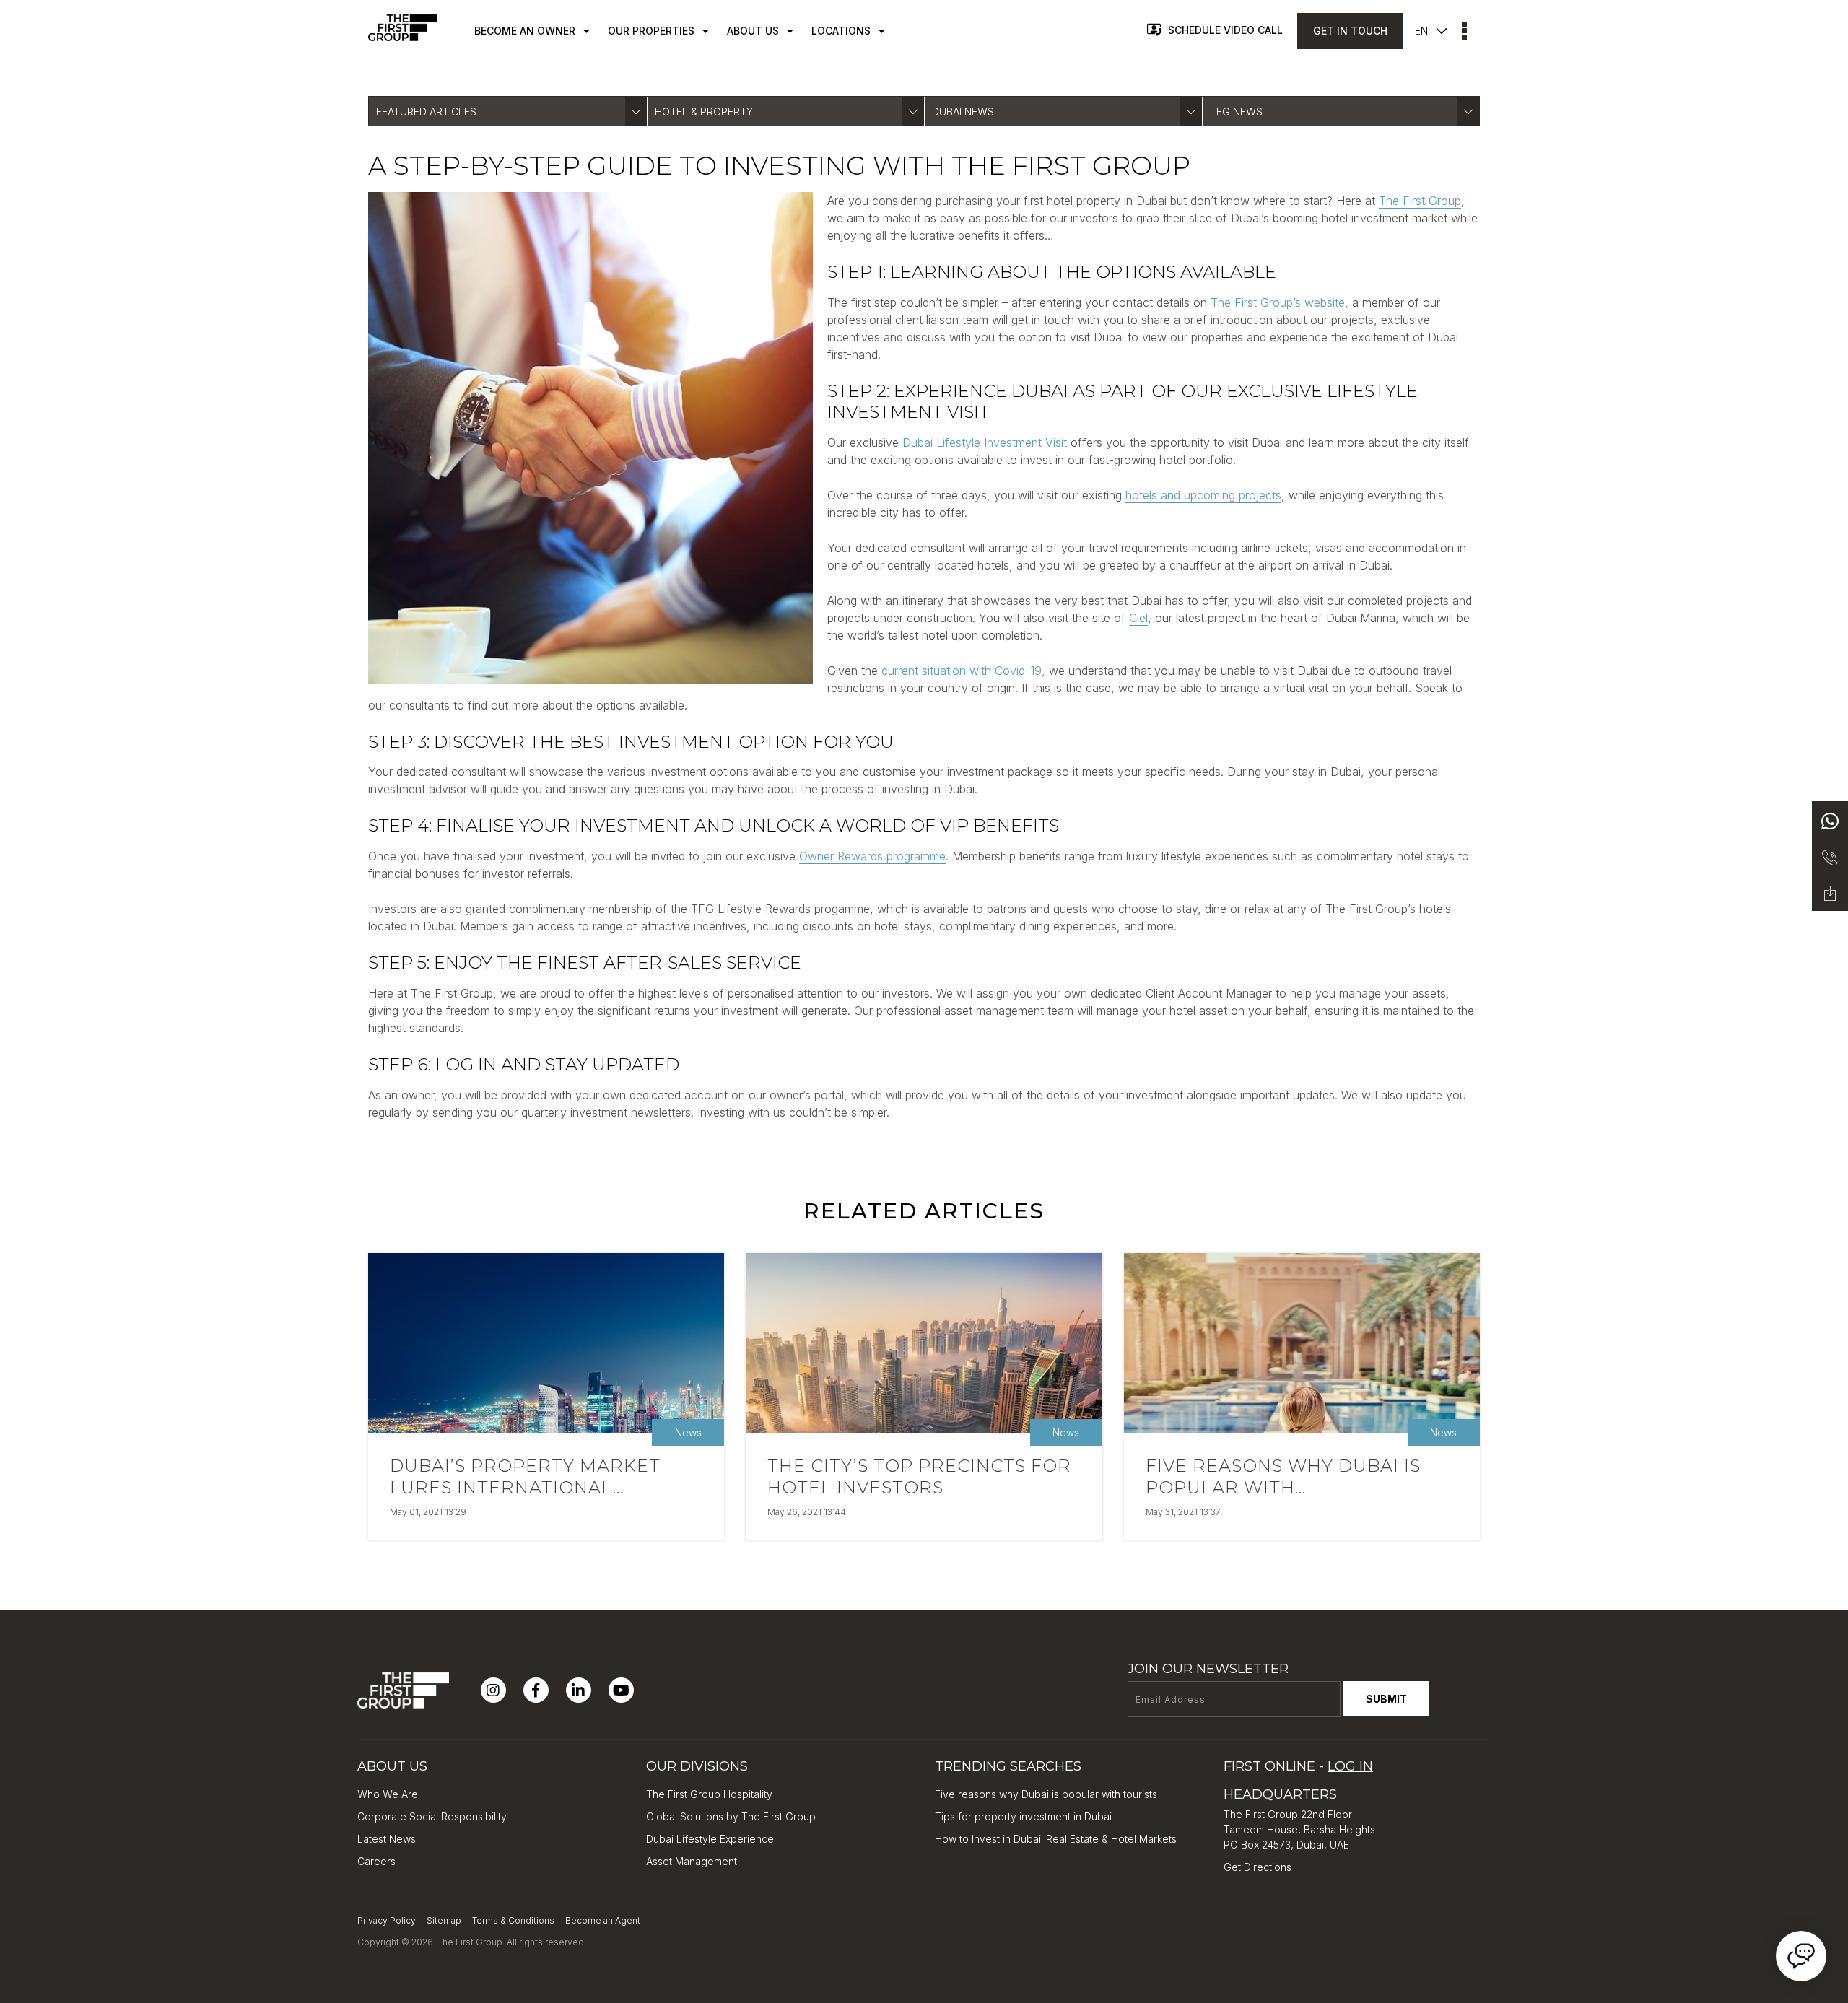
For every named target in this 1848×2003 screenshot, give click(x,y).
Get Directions (1258, 1867)
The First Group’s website (1278, 302)
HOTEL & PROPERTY (704, 112)
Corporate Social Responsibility (432, 1816)
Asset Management (692, 1861)
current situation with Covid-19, (963, 671)
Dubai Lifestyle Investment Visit (985, 442)
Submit (1386, 1699)
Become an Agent (603, 1920)
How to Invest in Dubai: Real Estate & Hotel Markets (1056, 1839)
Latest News (387, 1839)
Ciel (1138, 618)
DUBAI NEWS (963, 112)
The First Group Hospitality (709, 1794)
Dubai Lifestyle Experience (710, 1839)
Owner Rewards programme (872, 856)
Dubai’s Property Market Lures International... (525, 1476)
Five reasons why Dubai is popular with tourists (1046, 1794)
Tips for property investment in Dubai (1023, 1816)
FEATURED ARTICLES (426, 112)
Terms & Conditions (513, 1920)
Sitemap (444, 1920)
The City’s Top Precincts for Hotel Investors (919, 1476)
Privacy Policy (387, 1920)
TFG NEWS (1236, 112)
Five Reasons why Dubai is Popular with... (1283, 1476)
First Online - (1298, 1766)
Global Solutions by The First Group (731, 1816)
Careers (376, 1861)
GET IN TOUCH (1350, 31)
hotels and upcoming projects (1203, 495)
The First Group (1420, 201)
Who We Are (388, 1794)
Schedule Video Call (1225, 30)
